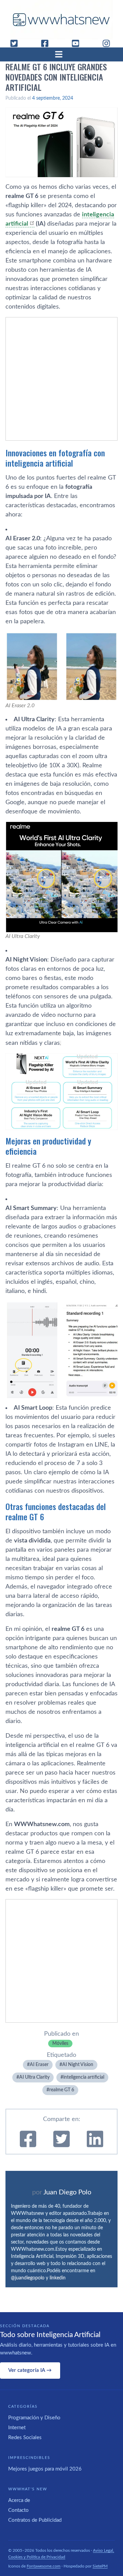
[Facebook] (47, 43)
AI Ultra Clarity (34, 2077)
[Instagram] (109, 43)
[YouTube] (78, 43)
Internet (17, 2428)
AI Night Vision (78, 2065)
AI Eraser (39, 2065)
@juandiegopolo (28, 2278)
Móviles (60, 2044)
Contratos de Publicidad (35, 2520)
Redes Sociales (25, 2438)
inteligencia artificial (84, 2077)
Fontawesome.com (44, 2566)
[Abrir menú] (61, 54)
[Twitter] (17, 43)
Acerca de (19, 2500)
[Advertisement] (61, 379)
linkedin (58, 2278)
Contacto (18, 2510)
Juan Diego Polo (67, 2192)
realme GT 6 (62, 2090)
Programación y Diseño (34, 2418)
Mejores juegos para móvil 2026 (45, 2469)
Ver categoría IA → (30, 2370)
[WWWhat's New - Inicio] (61, 20)
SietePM (100, 2566)
